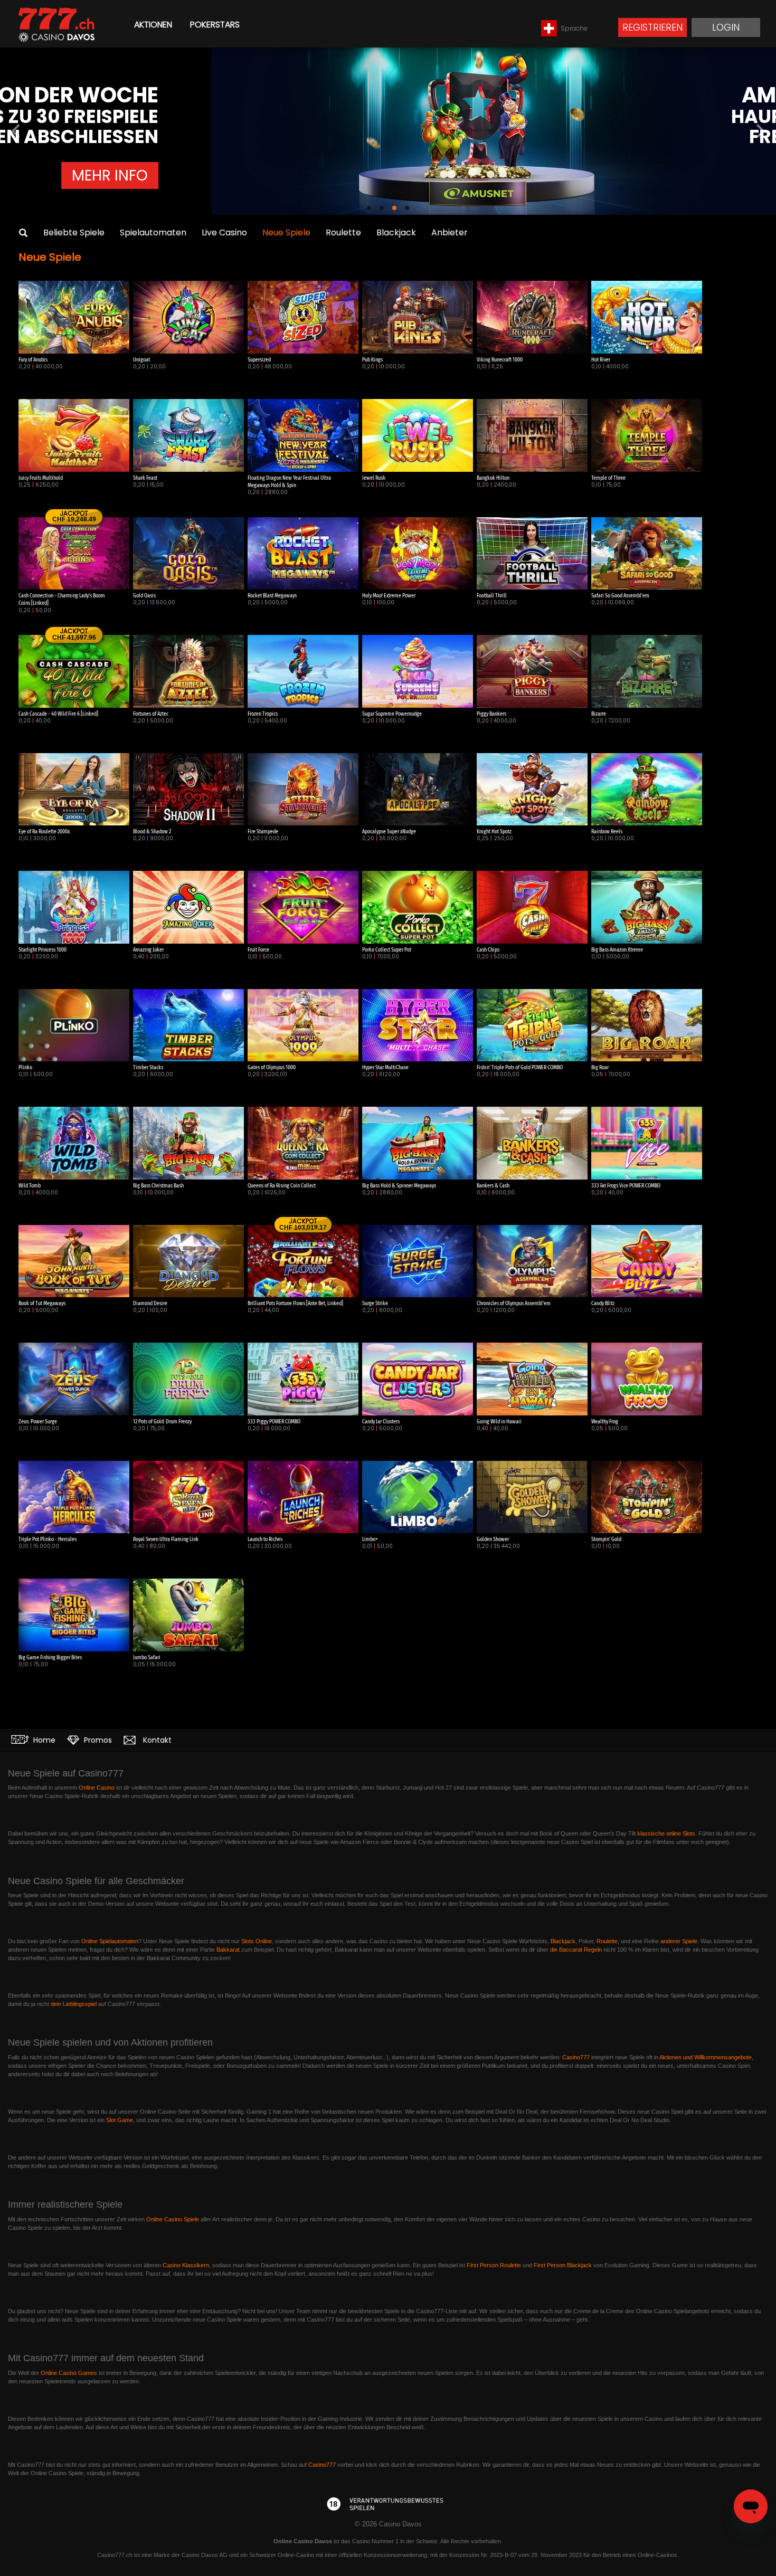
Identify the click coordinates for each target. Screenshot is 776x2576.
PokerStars (215, 25)
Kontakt (156, 1740)
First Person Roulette (494, 2265)
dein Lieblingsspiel (74, 2004)
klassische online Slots (666, 1833)
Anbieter (449, 232)
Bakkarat (228, 1950)
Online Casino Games (69, 2373)
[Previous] (17, 131)
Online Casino (97, 1788)
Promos (97, 1740)
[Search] (23, 233)
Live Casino (224, 232)
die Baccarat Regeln (576, 1950)
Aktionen (153, 25)
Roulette (343, 232)
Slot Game (120, 2120)
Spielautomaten (153, 232)
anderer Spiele (679, 1941)
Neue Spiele (286, 232)
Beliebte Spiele (74, 232)
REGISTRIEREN (652, 27)
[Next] (759, 131)
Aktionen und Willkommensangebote (706, 2057)
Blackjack (396, 232)
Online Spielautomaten (110, 1941)
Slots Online (257, 1941)
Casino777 (576, 2057)
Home (43, 1740)
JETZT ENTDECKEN (509, 186)
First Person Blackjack (563, 2265)
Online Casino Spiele (173, 2219)
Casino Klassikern (186, 2265)
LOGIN (726, 27)
